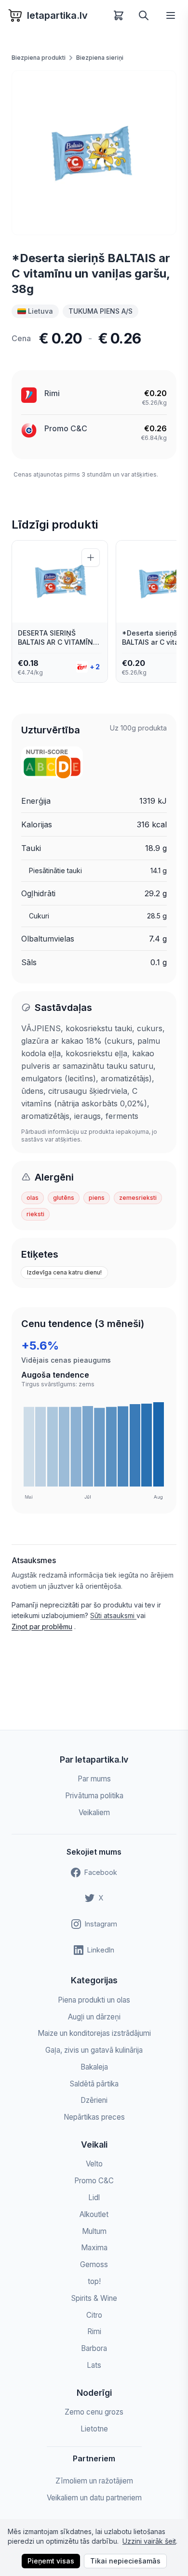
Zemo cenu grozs (94, 2412)
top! (94, 2281)
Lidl (94, 2198)
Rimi (52, 393)
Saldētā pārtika (94, 2084)
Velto (94, 2164)
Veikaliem (94, 1812)
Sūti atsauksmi (113, 1615)
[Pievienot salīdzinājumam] (91, 558)
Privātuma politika (94, 1796)
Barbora (94, 2348)
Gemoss (94, 2264)
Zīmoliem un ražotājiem (94, 2481)
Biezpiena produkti (39, 58)
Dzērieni (94, 2100)
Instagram (101, 1924)
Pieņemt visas (51, 2561)
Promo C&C (66, 428)
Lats (94, 2365)
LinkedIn (101, 1950)
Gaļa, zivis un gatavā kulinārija (94, 2050)
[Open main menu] (171, 15)
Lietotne (94, 2429)
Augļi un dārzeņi (94, 2017)
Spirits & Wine (94, 2298)
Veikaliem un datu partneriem (94, 2498)
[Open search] (144, 15)
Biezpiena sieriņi (100, 58)
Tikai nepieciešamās (125, 2561)
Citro (94, 2315)
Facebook (101, 1872)
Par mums (94, 1779)
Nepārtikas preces (94, 2117)
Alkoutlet (94, 2214)
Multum (94, 2231)
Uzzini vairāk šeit (149, 2541)
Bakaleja (94, 2067)
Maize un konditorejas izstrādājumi (94, 2033)
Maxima (94, 2248)
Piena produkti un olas (94, 2000)
